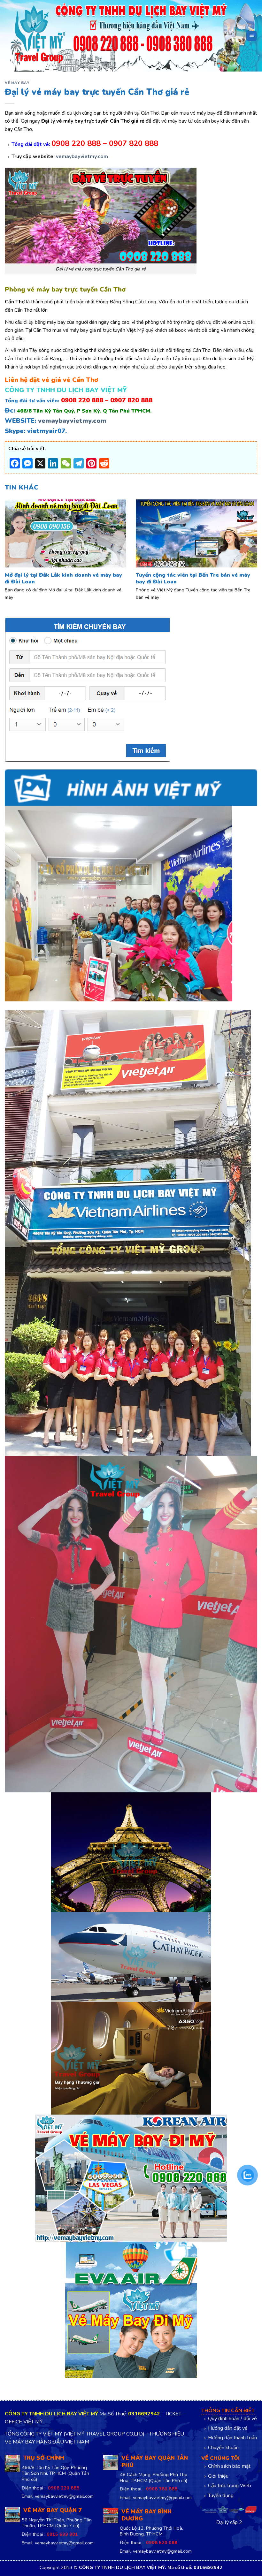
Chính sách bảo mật (229, 2466)
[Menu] (251, 36)
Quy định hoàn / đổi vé (232, 2419)
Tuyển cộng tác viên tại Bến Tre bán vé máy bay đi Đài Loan (193, 578)
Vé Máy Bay (17, 83)
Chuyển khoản (223, 2448)
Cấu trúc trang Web (230, 2486)
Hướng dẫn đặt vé (228, 2428)
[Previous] (13, 543)
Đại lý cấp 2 (229, 2522)
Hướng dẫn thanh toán (232, 2438)
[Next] (249, 543)
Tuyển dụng (221, 2496)
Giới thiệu (218, 2476)
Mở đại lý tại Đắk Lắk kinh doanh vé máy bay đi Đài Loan (63, 578)
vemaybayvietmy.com (82, 156)
